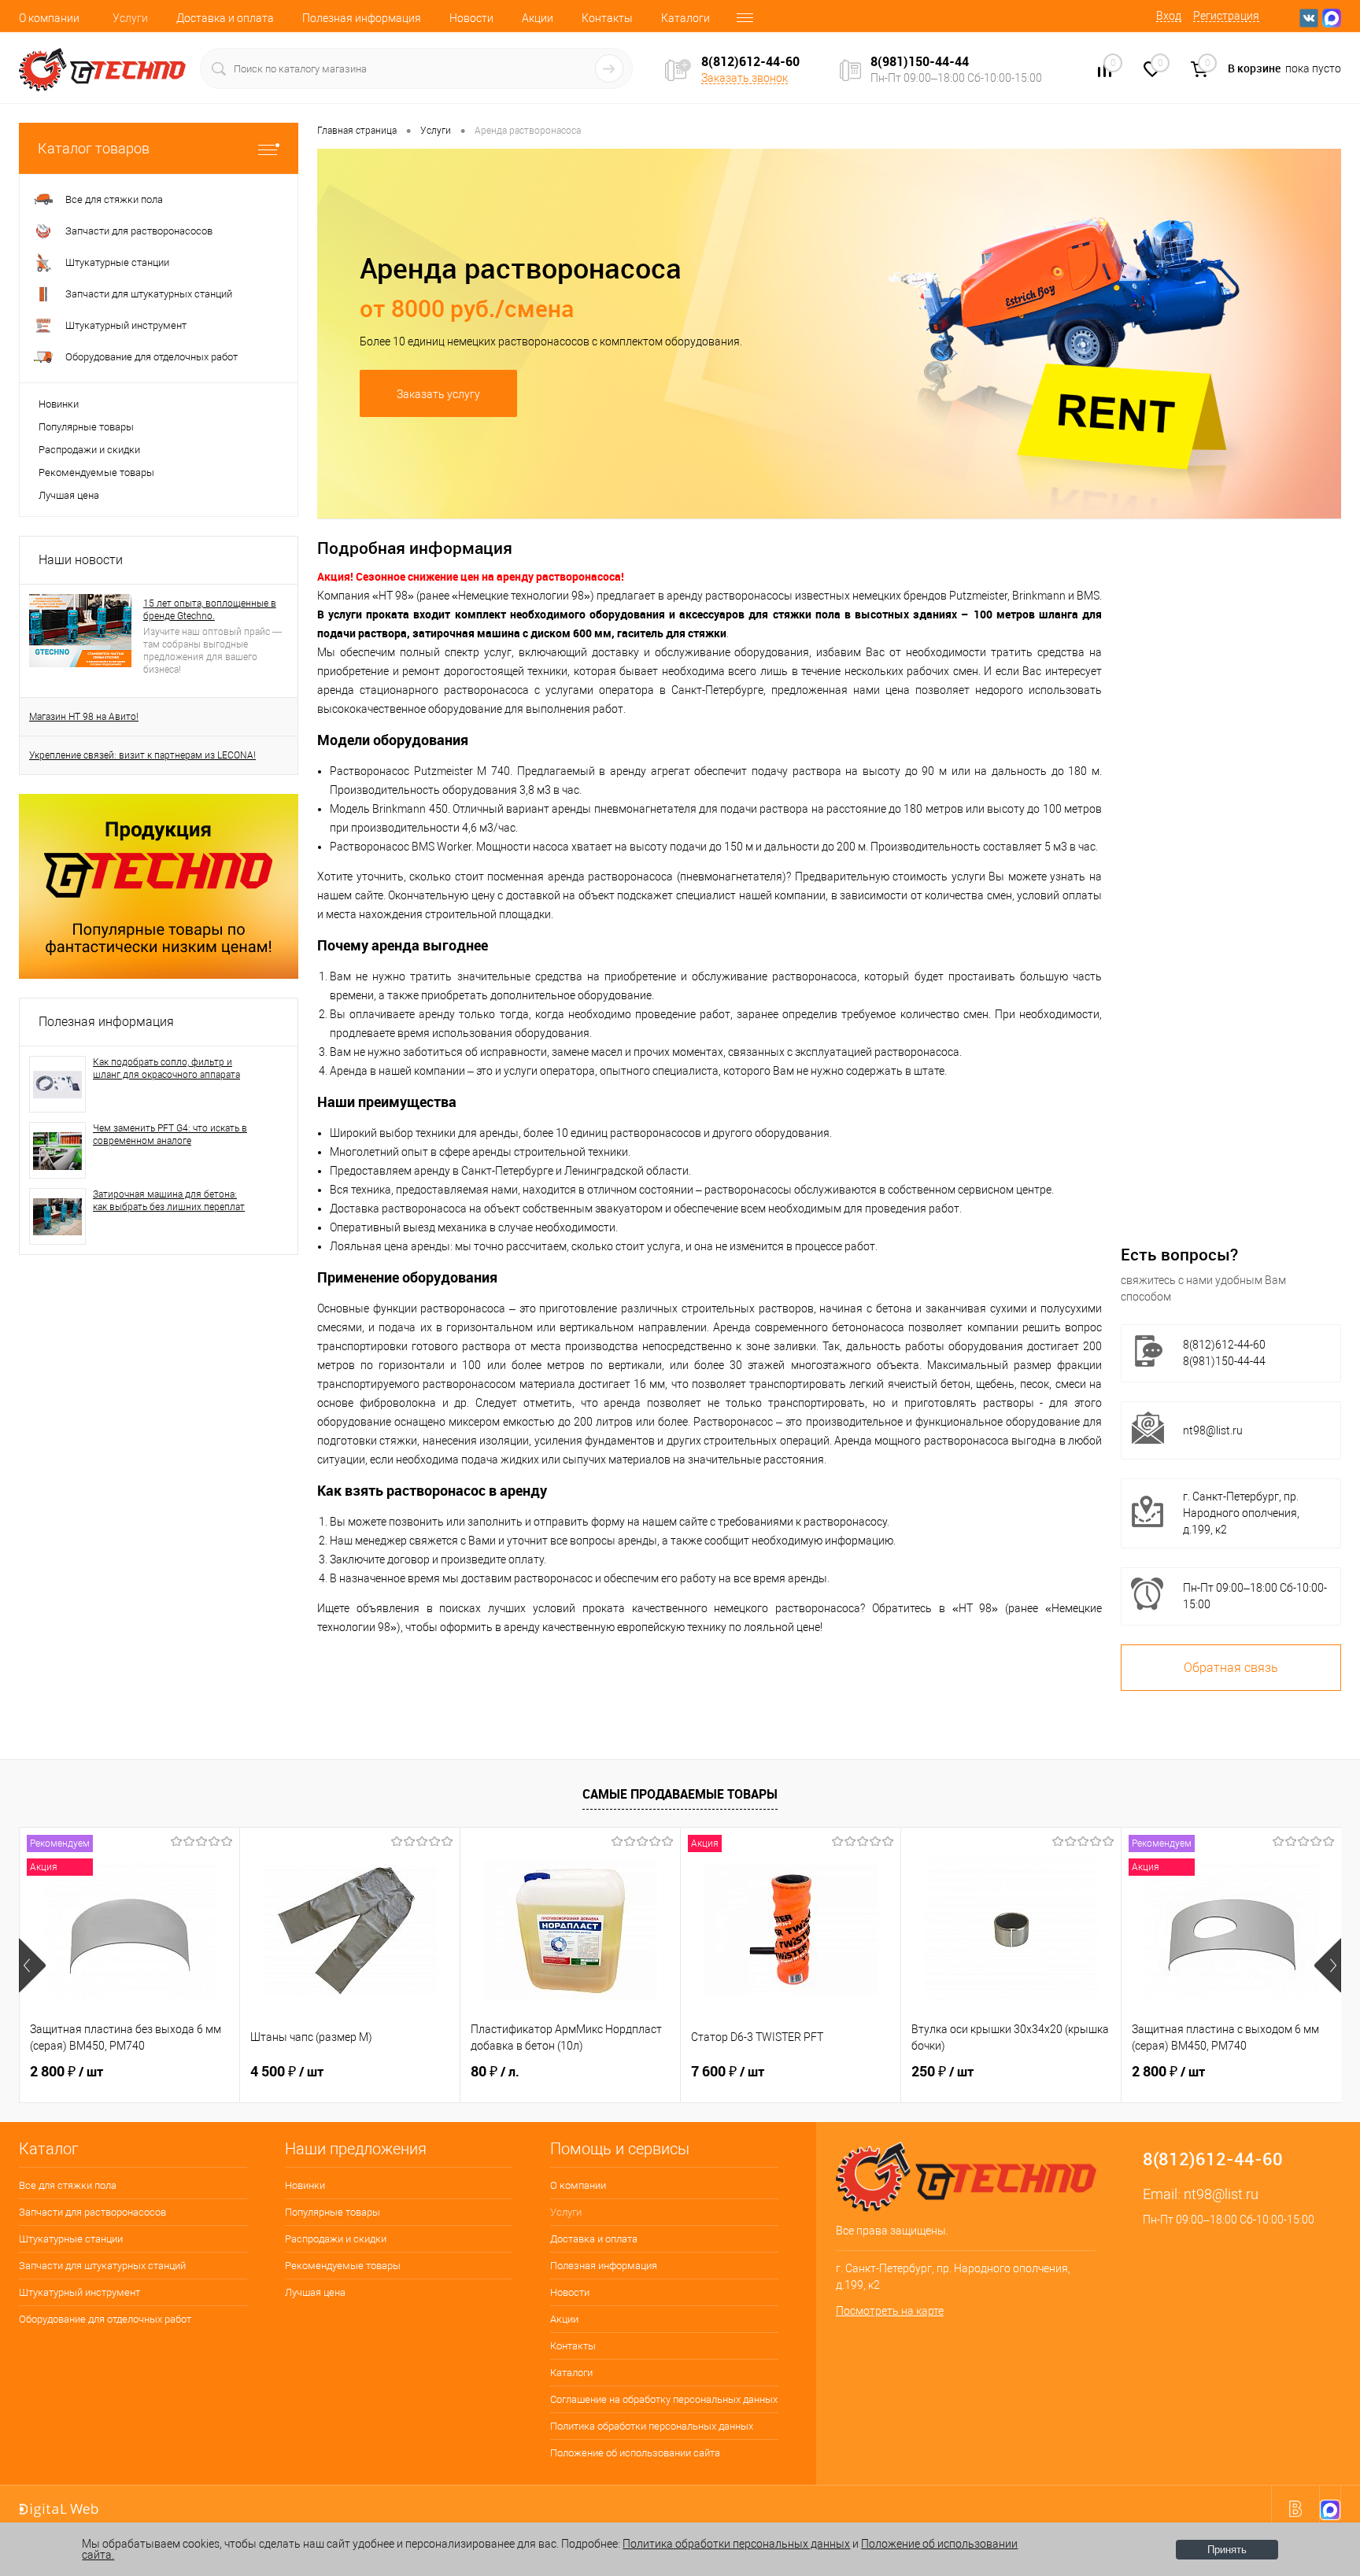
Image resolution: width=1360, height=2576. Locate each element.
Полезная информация (362, 18)
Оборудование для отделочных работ (105, 2319)
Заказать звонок (745, 78)
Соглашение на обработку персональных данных (664, 2399)
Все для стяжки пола (68, 2185)
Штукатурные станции (71, 2239)
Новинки (59, 404)
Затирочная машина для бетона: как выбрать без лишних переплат (169, 1201)
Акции (538, 18)
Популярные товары (86, 427)
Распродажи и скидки (89, 450)
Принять (1227, 2550)
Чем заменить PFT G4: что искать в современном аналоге (170, 1135)
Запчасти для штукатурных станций (102, 2266)
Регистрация (1226, 16)
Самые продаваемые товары (680, 1794)
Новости (471, 18)
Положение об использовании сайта (635, 2453)
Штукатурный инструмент (79, 2292)
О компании (49, 18)
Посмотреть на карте (890, 2311)
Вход (1169, 16)
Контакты (607, 18)
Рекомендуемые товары (96, 472)
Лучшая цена (69, 495)
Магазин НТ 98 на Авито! (84, 717)
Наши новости (81, 560)
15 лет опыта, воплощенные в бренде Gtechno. (210, 610)
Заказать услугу (438, 394)
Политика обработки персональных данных (652, 2426)
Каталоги (686, 18)
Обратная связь (1231, 1668)
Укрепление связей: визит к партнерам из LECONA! (142, 755)
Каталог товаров (94, 148)
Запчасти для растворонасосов (92, 2212)
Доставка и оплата (225, 18)
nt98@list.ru (1213, 1430)
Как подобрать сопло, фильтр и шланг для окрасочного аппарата (166, 1068)
